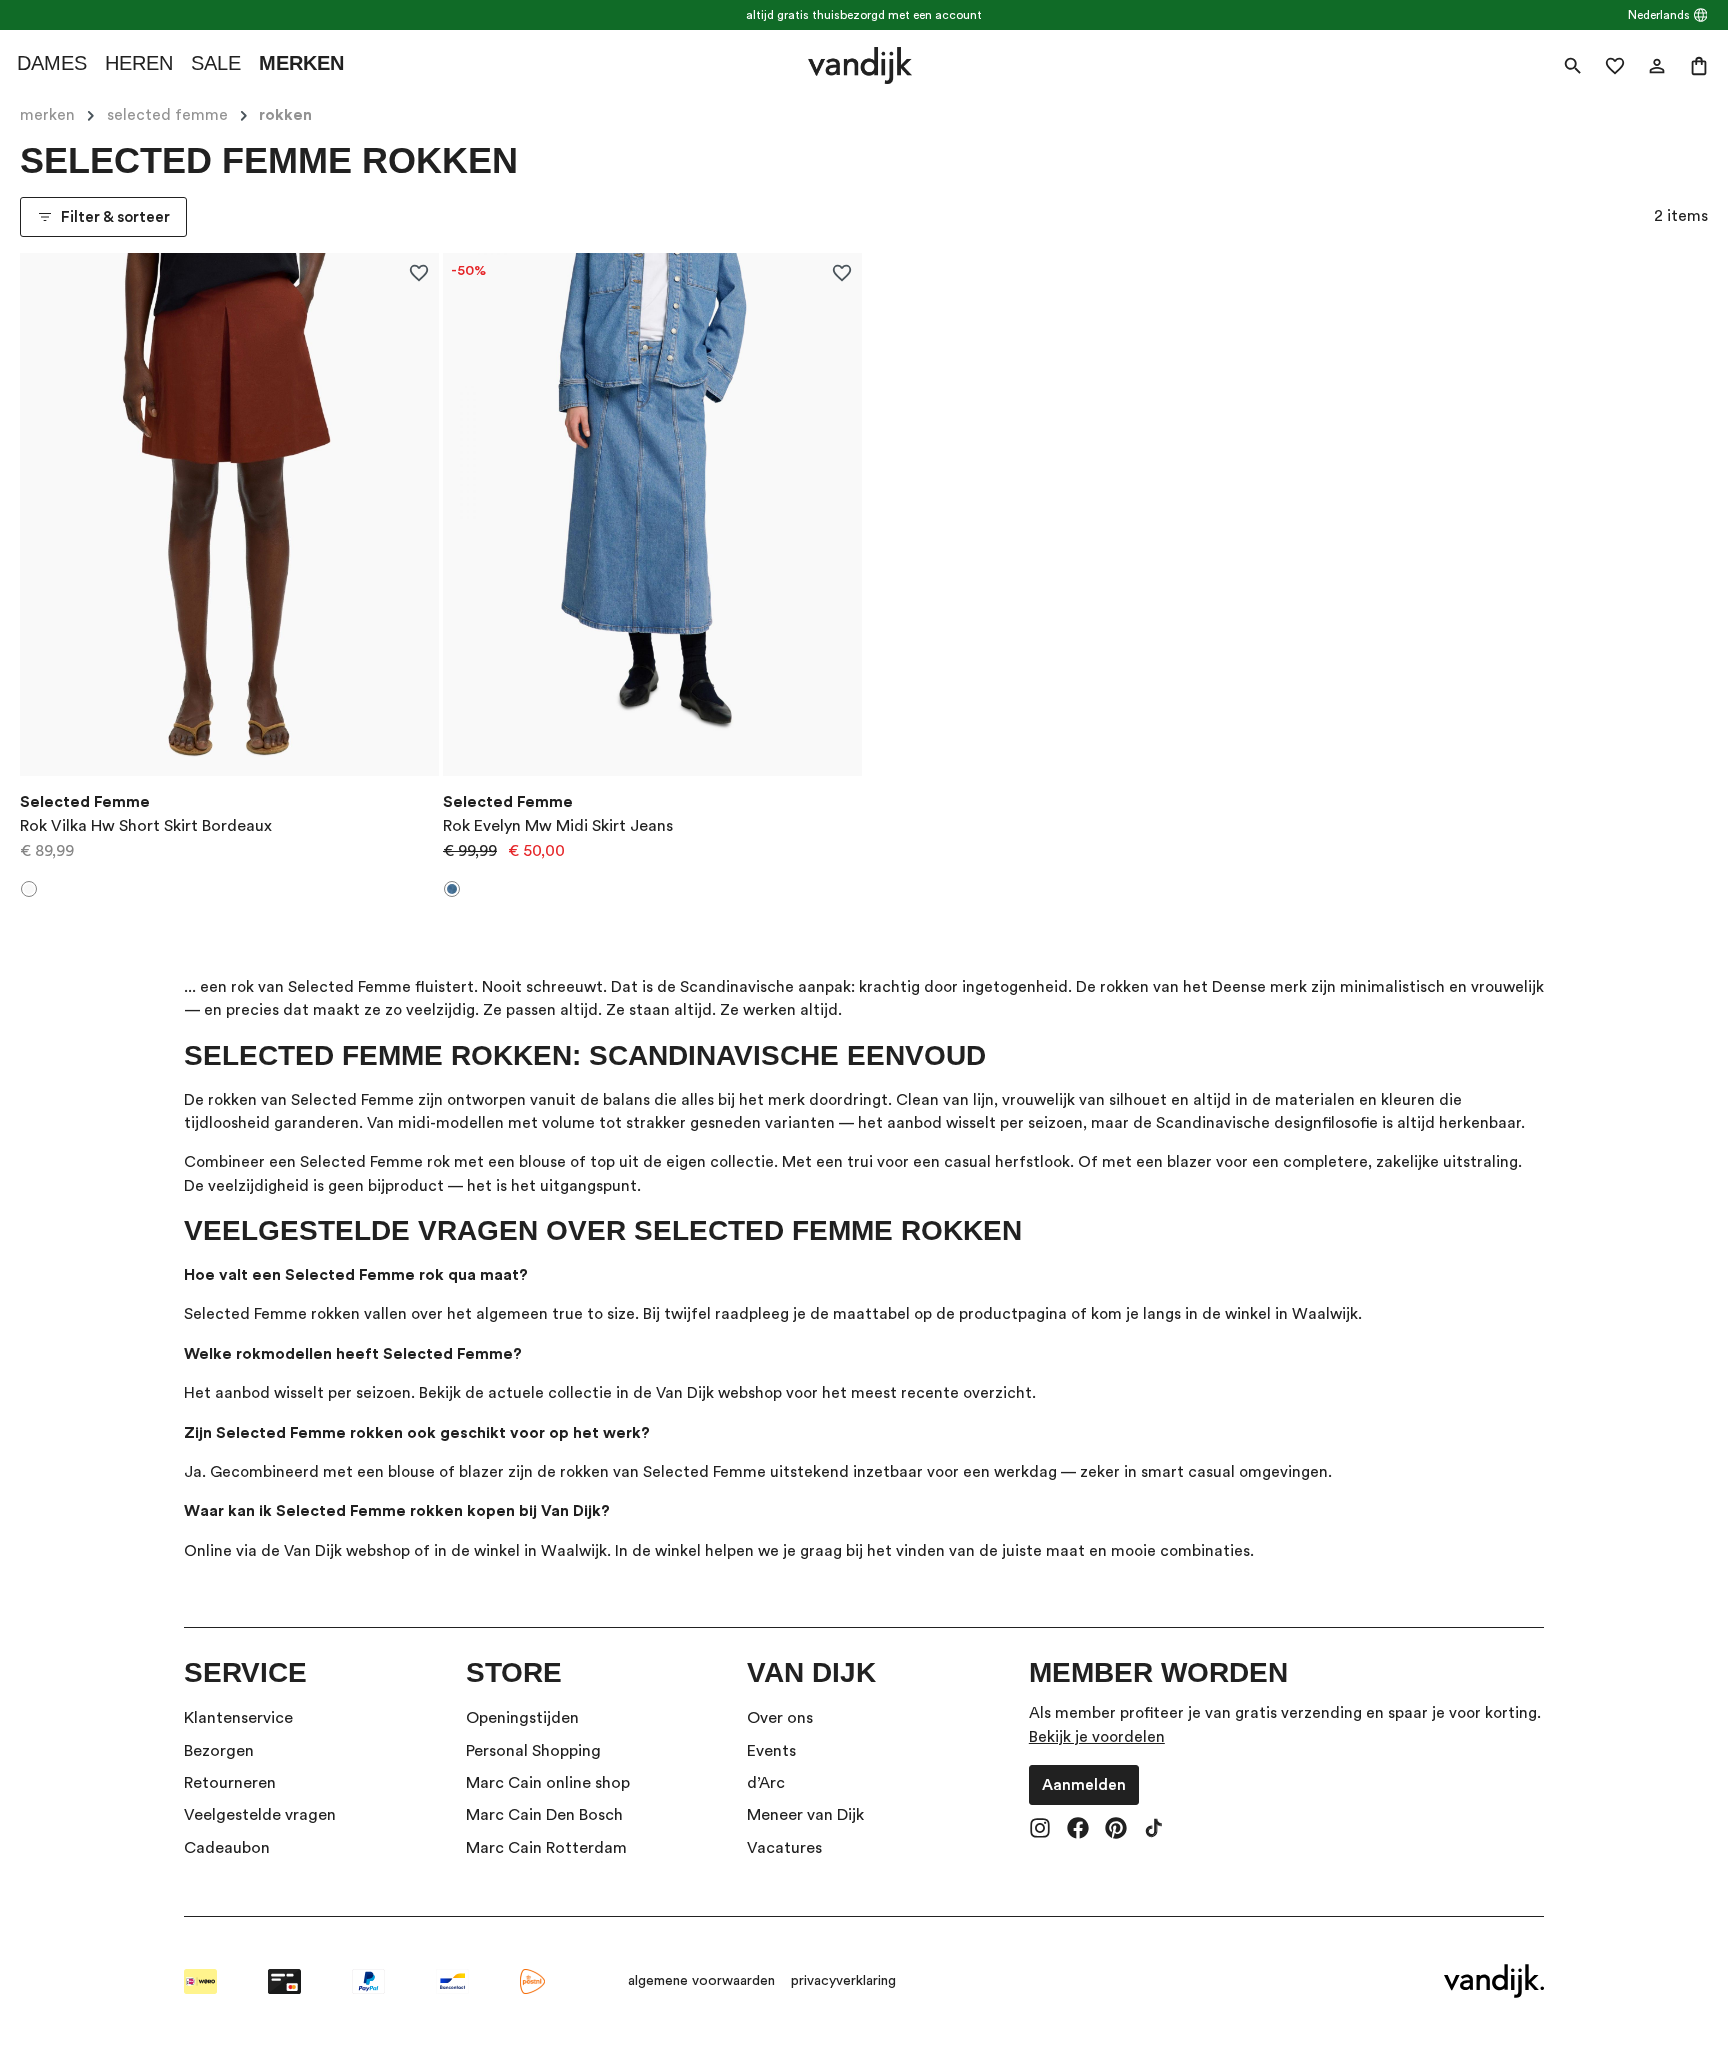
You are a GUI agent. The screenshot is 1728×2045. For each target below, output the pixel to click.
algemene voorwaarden (701, 1981)
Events (771, 1751)
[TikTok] (1154, 1830)
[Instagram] (1040, 1830)
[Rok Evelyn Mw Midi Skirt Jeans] (652, 515)
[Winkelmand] (1699, 66)
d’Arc (766, 1783)
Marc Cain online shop (548, 1783)
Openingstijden (522, 1718)
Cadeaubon (227, 1848)
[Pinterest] (1116, 1830)
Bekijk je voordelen (1097, 1737)
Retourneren (230, 1783)
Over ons (780, 1718)
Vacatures (784, 1848)
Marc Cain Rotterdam (546, 1848)
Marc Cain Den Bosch (544, 1815)
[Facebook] (1078, 1830)
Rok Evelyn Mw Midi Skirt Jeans (558, 826)
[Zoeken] (1573, 66)
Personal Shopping (533, 1751)
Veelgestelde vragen (260, 1815)
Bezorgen (219, 1751)
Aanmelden (1084, 1785)
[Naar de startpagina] (859, 65)
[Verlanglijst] (1615, 66)
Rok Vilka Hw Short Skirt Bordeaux (146, 826)
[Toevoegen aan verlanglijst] (418, 272)
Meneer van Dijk (805, 1815)
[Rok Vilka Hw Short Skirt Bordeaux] (229, 515)
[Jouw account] (1657, 66)
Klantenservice (238, 1718)
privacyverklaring (843, 1981)
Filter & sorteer (115, 217)
